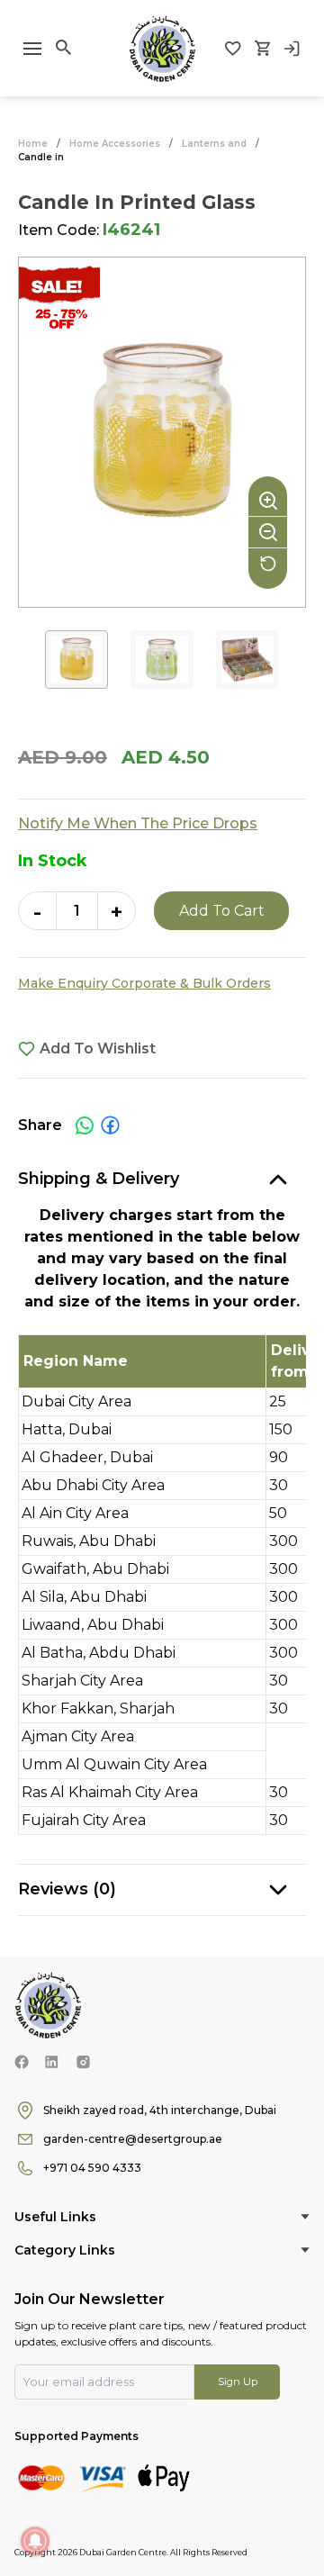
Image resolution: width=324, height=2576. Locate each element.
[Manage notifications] (35, 2541)
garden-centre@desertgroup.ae (133, 2139)
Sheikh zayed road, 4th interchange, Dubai (160, 2110)
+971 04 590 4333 (92, 2168)
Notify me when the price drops (138, 823)
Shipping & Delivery (99, 1179)
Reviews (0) (67, 1889)
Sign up (238, 2382)
